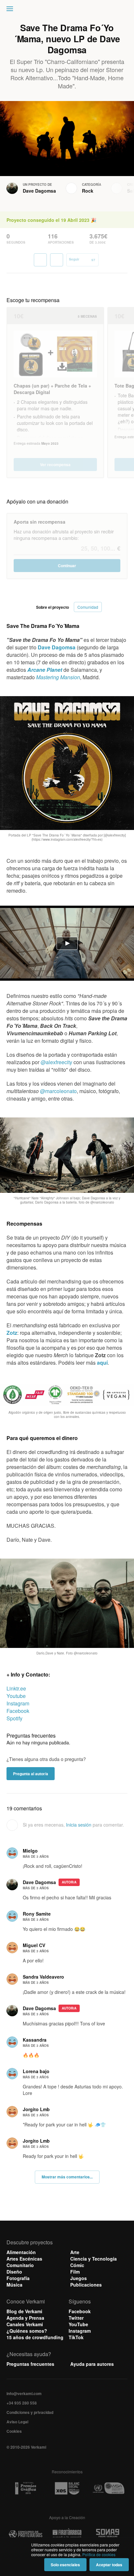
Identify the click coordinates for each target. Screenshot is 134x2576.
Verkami (68, 10)
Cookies (14, 2431)
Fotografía (18, 2278)
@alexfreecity (56, 1062)
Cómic (77, 2265)
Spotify (14, 1718)
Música (14, 2285)
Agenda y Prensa (25, 2318)
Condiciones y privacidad (30, 2412)
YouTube (78, 2324)
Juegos (79, 2278)
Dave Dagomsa (39, 191)
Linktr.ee (16, 1688)
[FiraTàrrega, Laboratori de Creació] (67, 2534)
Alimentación (21, 2252)
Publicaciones (86, 2285)
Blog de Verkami (24, 2311)
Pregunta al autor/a (31, 1774)
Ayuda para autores (92, 2364)
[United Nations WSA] (108, 2488)
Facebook (18, 1711)
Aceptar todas (109, 2565)
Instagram (18, 1703)
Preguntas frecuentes (30, 2364)
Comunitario (20, 2265)
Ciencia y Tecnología (94, 2259)
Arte (75, 2252)
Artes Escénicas (24, 2259)
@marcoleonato (58, 1091)
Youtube (16, 1696)
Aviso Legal (17, 2422)
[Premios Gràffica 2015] (26, 2488)
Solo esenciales (65, 2565)
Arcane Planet (45, 670)
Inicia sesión (79, 1825)
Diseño (14, 2272)
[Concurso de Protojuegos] (26, 2534)
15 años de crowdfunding (35, 2337)
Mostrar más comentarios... (67, 2177)
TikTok (76, 2337)
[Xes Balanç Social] (67, 2488)
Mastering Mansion (58, 677)
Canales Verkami (25, 2324)
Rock (88, 191)
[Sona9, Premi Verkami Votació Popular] (108, 2534)
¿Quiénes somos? (27, 2331)
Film (75, 2272)
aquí (102, 1363)
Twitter (76, 2318)
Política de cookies (99, 2554)
